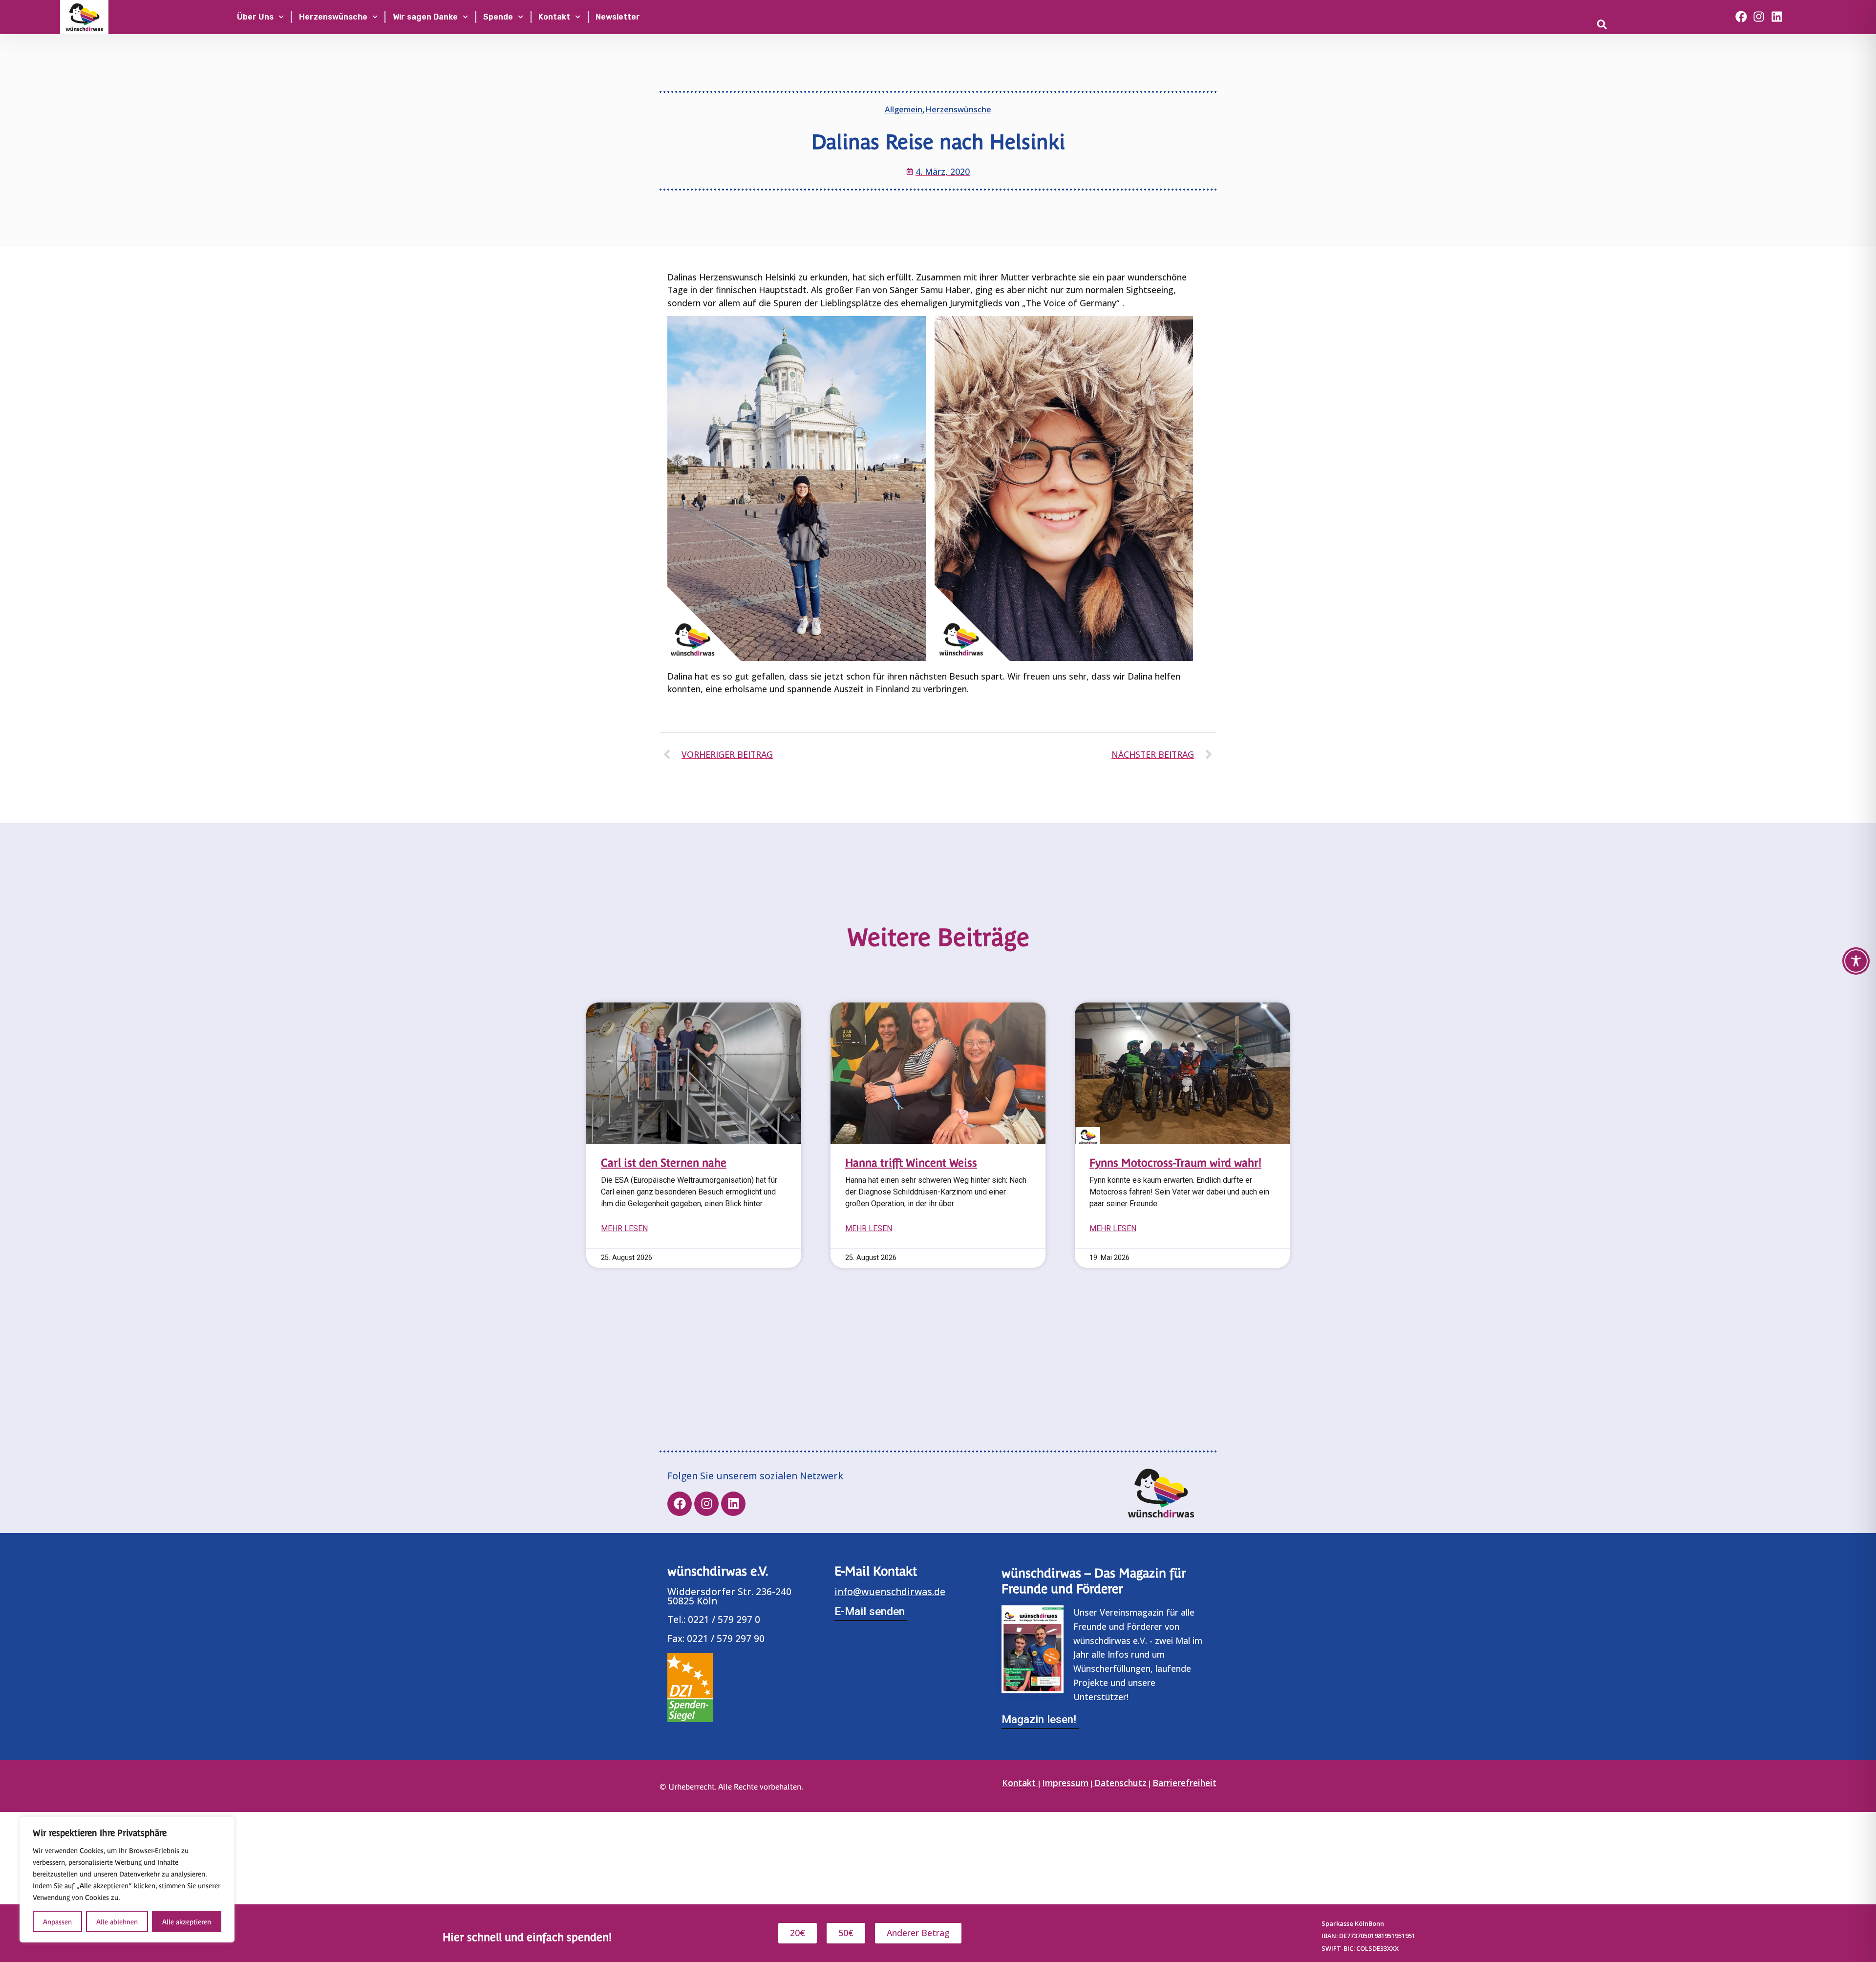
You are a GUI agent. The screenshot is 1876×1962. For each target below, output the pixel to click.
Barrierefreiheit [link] (1184, 1783)
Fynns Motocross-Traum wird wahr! (1175, 1162)
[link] (1639, 24)
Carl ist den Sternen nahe (664, 1162)
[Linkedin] (1777, 17)
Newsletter (618, 17)
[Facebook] (1741, 17)
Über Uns (255, 17)
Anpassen (57, 1921)
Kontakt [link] (1020, 1783)
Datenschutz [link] (1120, 1783)
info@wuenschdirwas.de (890, 1591)
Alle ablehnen (117, 1921)
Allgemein (904, 109)
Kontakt (554, 17)
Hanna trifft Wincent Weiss (911, 1162)
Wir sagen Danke (425, 17)
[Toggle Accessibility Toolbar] (1856, 961)
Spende (498, 17)
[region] (127, 1879)
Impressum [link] (1065, 1783)
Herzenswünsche (333, 17)
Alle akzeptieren (187, 1921)
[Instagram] (1759, 17)
